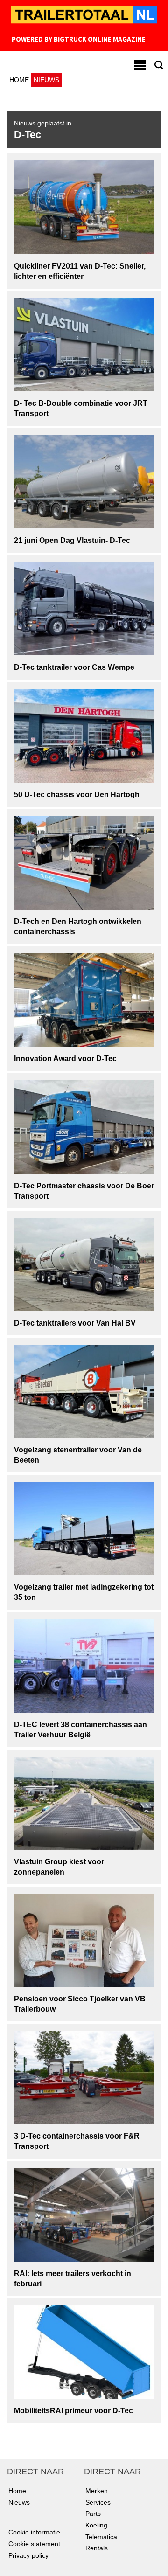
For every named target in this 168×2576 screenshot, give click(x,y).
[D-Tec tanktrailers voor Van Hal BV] (84, 1264)
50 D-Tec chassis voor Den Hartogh (77, 795)
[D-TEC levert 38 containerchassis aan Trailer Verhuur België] (84, 1665)
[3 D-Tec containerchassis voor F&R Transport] (84, 2077)
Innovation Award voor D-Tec (65, 1059)
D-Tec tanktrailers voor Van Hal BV (75, 1323)
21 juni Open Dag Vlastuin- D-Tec (72, 540)
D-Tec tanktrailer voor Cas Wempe (74, 667)
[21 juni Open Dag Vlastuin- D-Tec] (84, 481)
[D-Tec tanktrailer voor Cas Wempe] (84, 608)
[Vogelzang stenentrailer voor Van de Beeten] (84, 1391)
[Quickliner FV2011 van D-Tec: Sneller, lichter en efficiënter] (84, 207)
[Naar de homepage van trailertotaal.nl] (84, 16)
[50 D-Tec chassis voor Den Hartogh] (84, 735)
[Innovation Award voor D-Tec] (84, 1000)
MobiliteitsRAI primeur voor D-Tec (73, 2411)
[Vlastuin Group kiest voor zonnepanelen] (84, 1802)
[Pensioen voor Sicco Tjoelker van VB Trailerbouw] (84, 1940)
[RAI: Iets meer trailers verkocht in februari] (84, 2214)
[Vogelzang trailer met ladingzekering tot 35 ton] (84, 1528)
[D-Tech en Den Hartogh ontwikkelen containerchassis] (84, 862)
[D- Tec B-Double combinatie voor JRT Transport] (84, 344)
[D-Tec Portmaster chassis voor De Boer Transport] (84, 1126)
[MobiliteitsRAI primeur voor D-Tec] (84, 2352)
